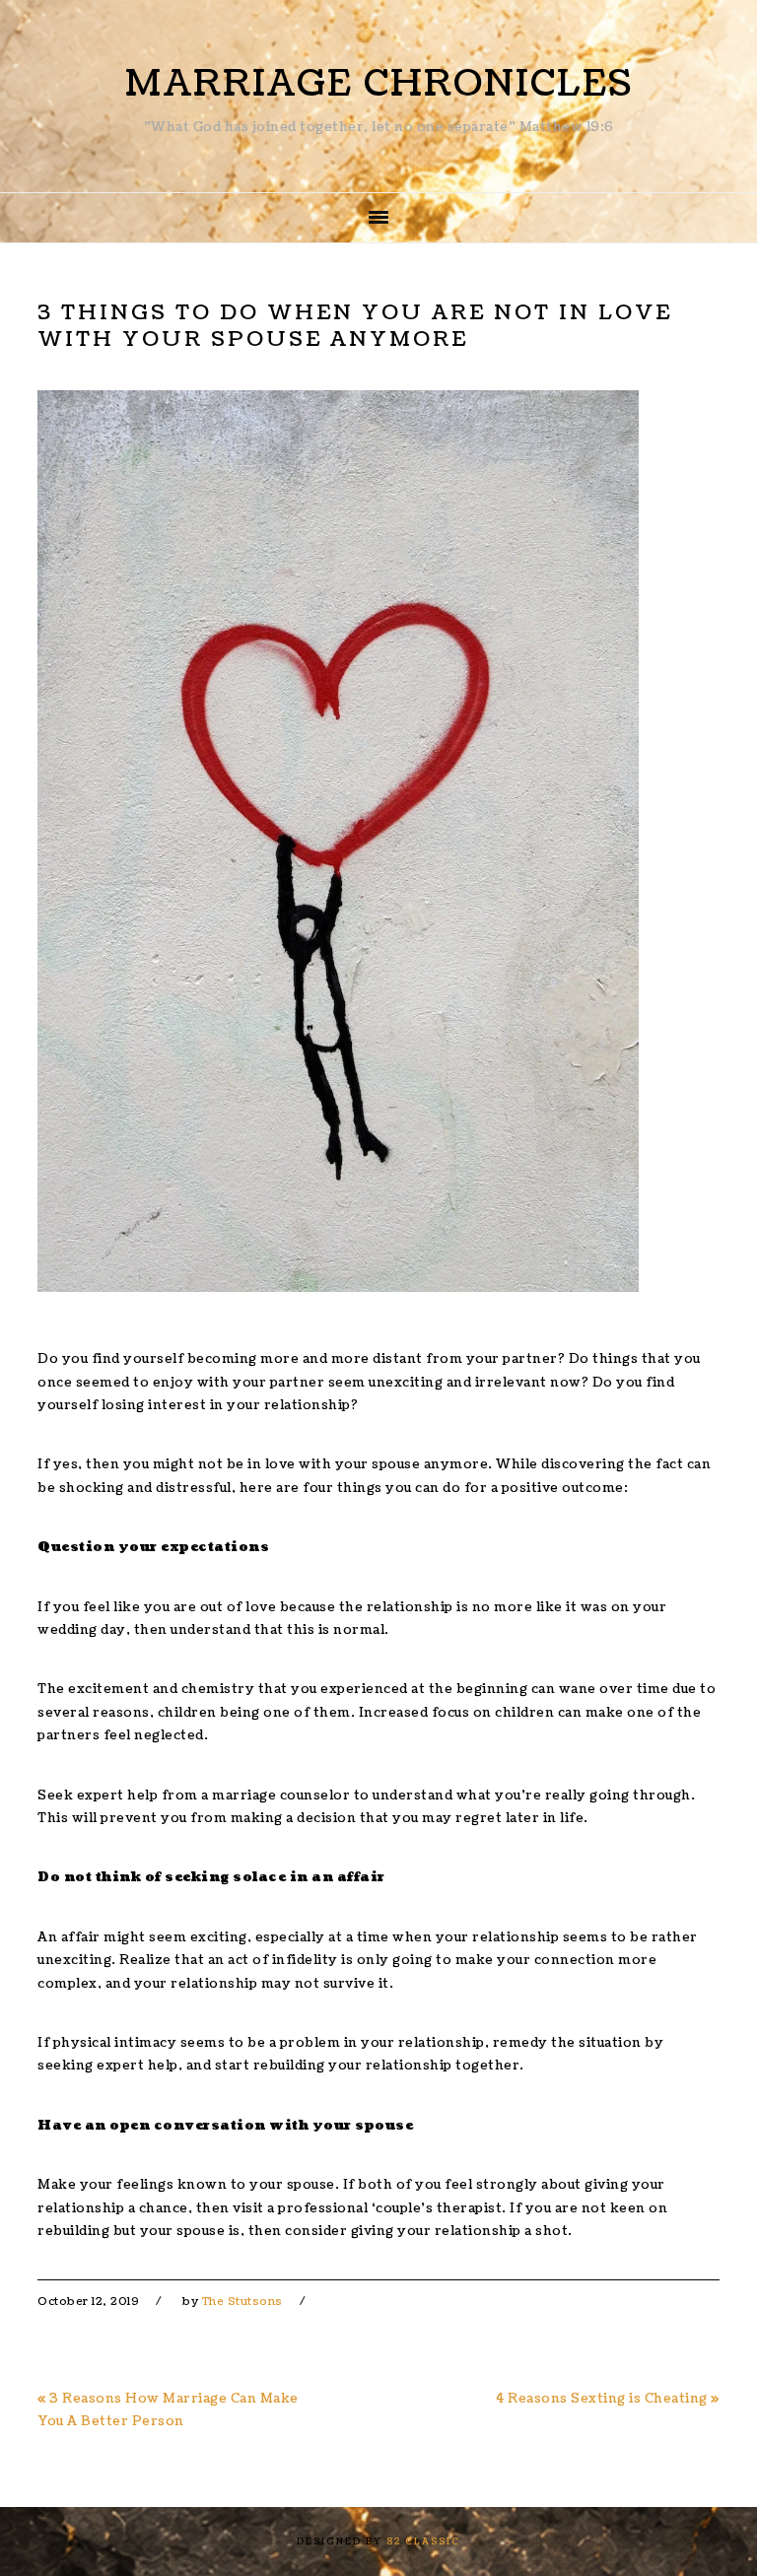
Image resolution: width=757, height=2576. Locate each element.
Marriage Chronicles (379, 84)
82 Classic (423, 2542)
